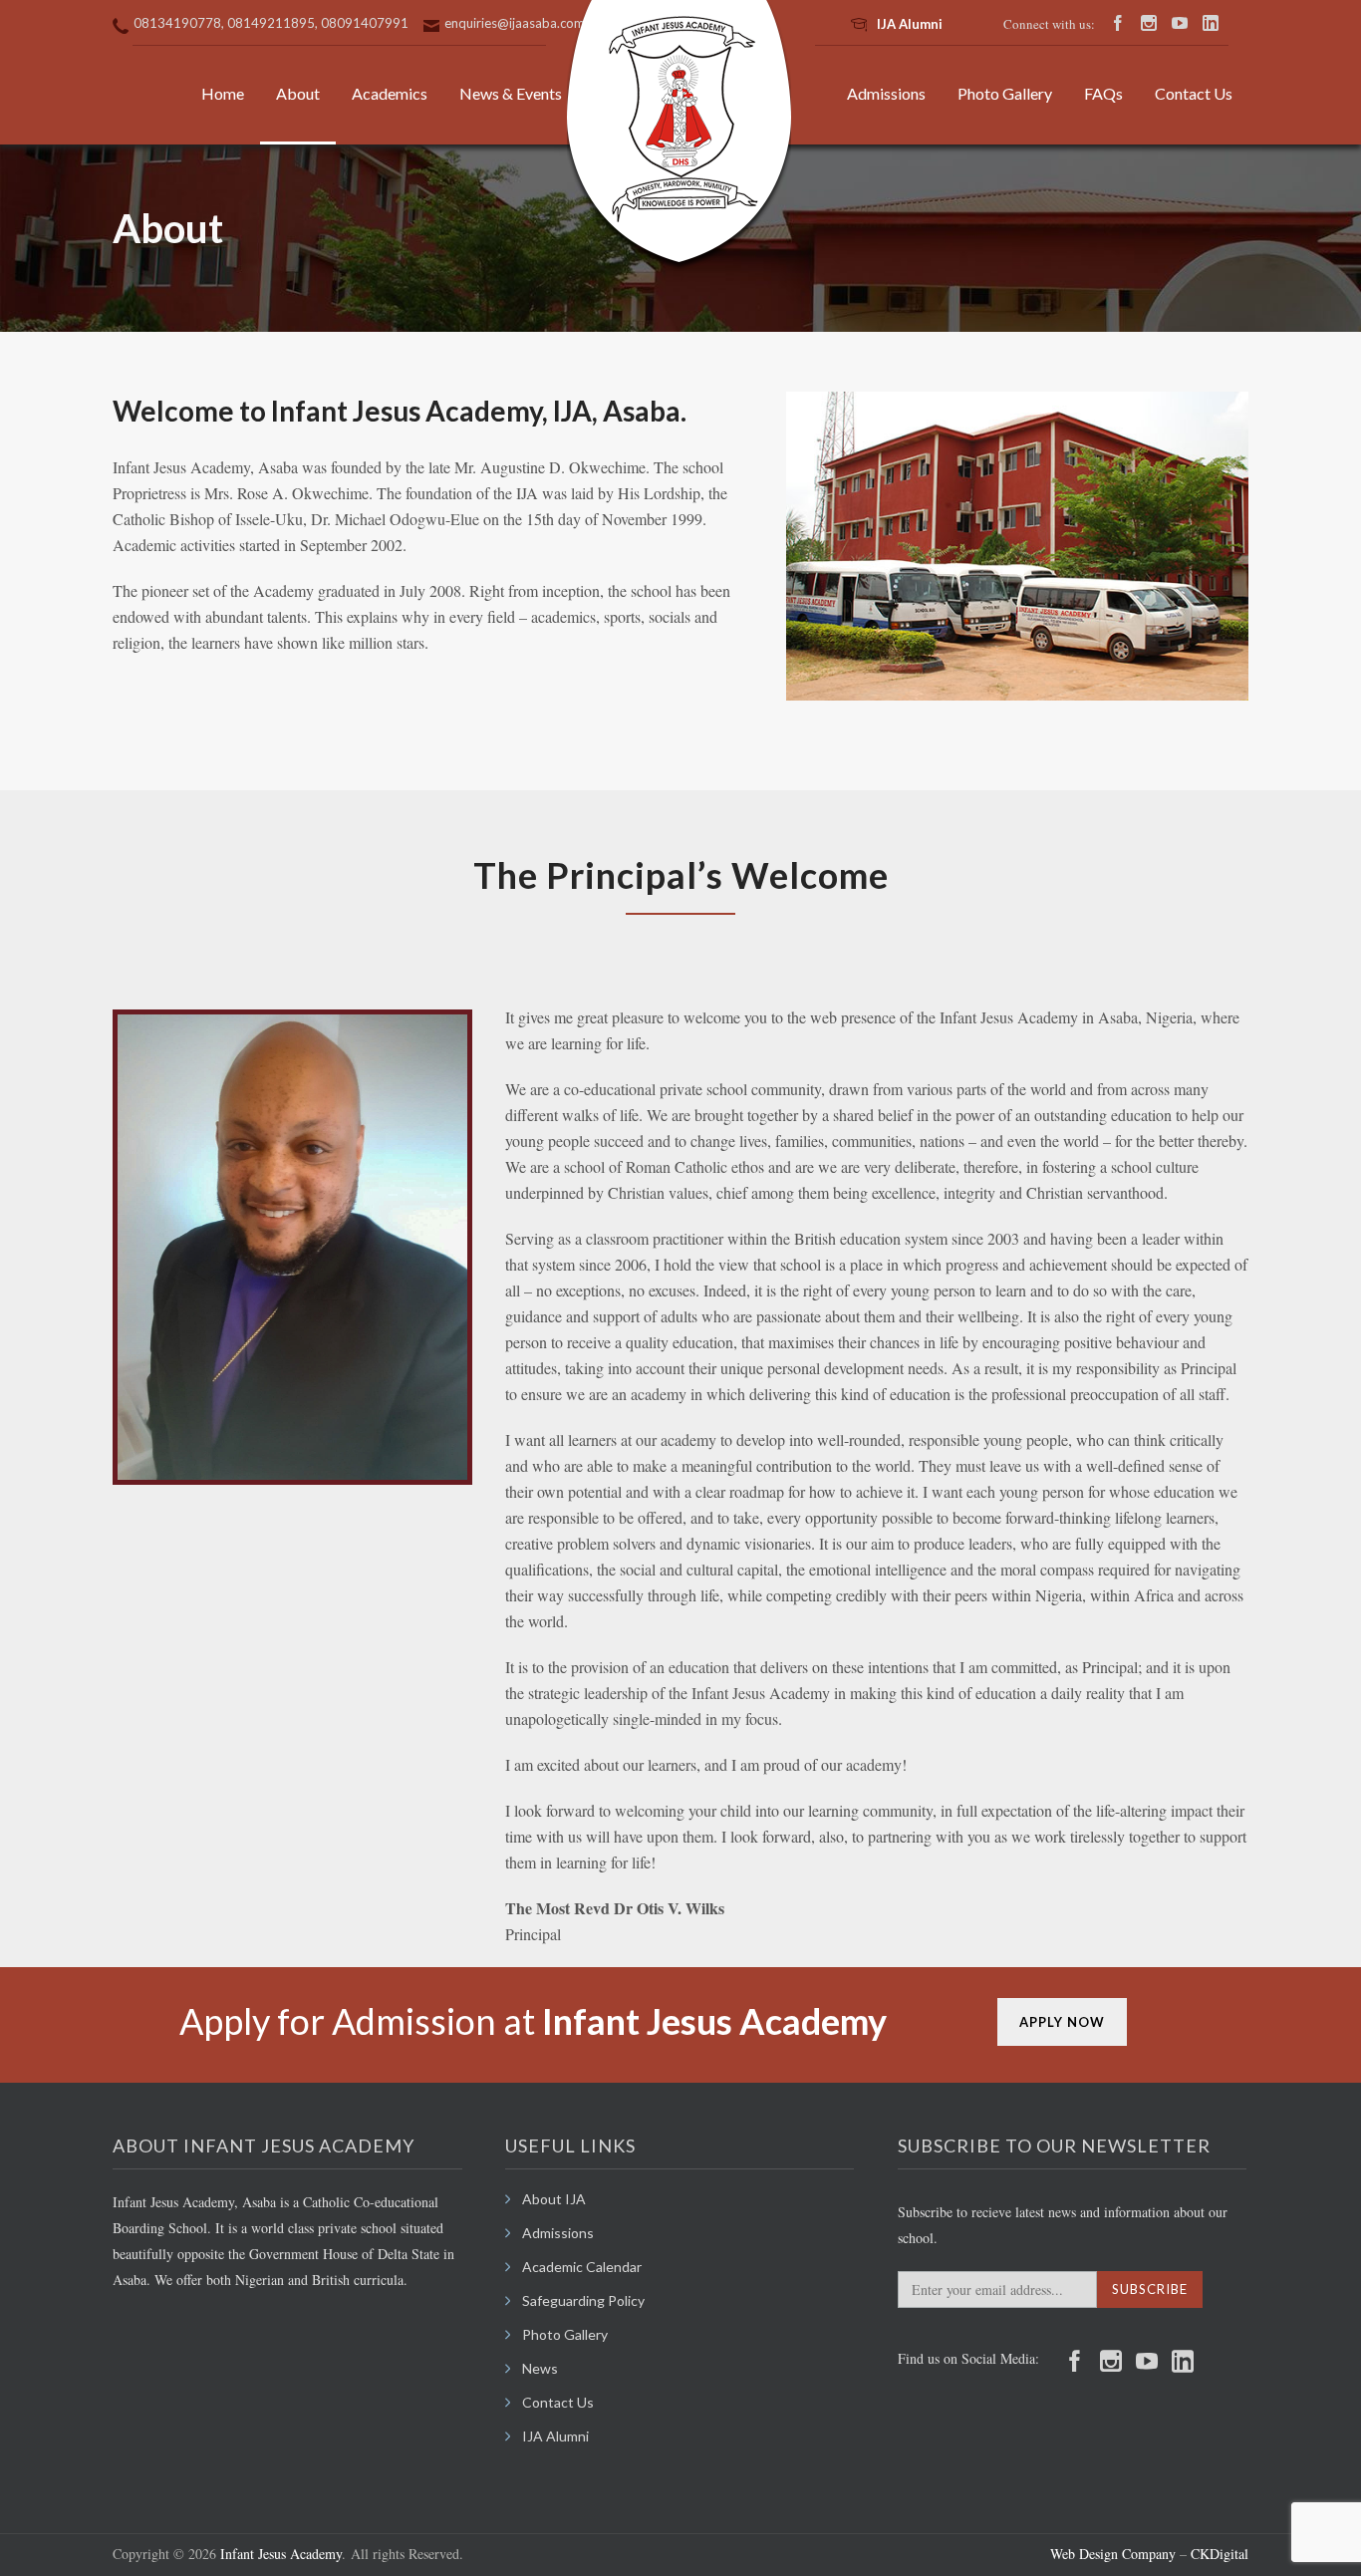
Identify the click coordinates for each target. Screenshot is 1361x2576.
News (540, 2368)
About (298, 93)
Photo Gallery (1005, 93)
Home (223, 93)
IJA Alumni (910, 24)
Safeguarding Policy (583, 2300)
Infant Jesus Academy (281, 2554)
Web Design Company (1113, 2554)
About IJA (554, 2199)
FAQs (1103, 93)
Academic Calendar (582, 2267)
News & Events (511, 93)
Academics (390, 93)
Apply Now (1062, 2022)
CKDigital (1218, 2554)
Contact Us (1194, 93)
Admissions (886, 93)
